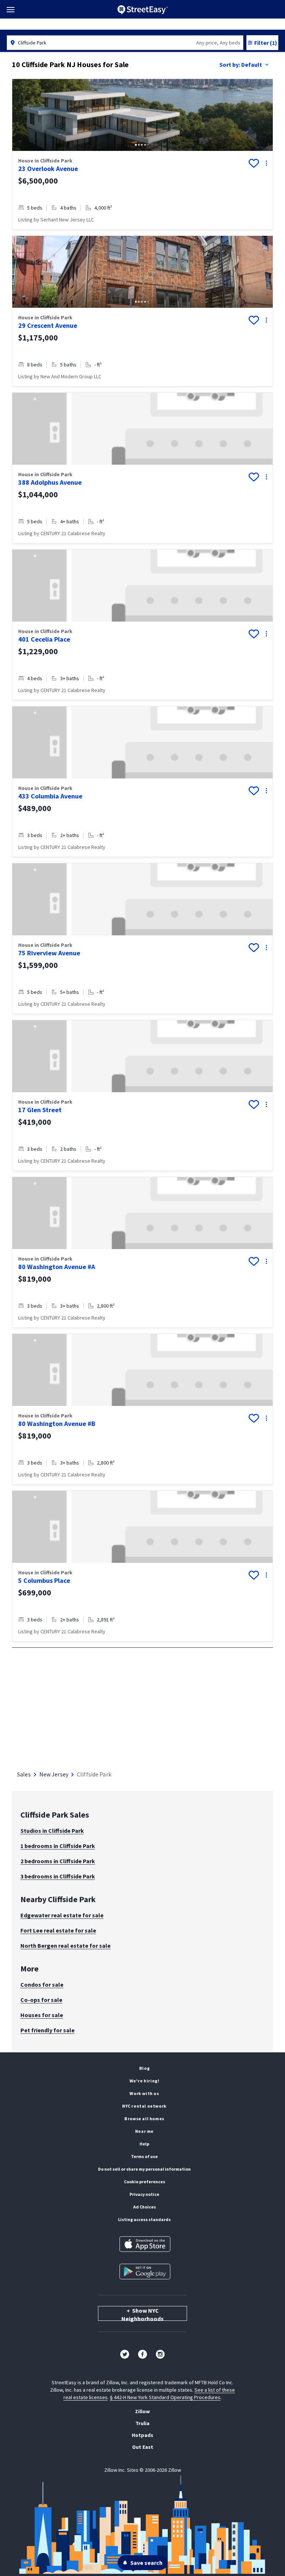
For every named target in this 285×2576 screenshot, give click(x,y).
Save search (146, 2563)
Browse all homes (144, 2119)
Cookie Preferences (145, 2182)
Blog (144, 2068)
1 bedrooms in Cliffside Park (58, 1846)
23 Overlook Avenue (48, 169)
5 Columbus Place (44, 1580)
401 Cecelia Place (44, 639)
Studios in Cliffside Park (52, 1831)
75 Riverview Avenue (49, 953)
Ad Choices (145, 2207)
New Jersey (54, 1774)
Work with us (144, 2093)
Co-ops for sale (41, 2000)
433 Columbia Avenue (50, 796)
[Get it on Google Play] (145, 2272)
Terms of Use (144, 2156)
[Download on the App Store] (145, 2244)
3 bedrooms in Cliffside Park (58, 1876)
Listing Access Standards (144, 2219)
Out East (143, 2447)
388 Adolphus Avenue (50, 482)
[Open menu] (11, 10)
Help (144, 2144)
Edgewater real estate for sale (62, 1915)
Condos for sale (42, 1984)
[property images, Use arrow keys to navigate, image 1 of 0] (142, 429)
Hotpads (142, 2435)
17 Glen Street (40, 1110)
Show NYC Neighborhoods (142, 2314)
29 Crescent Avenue (48, 325)
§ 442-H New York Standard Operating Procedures (165, 2397)
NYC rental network (144, 2106)
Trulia (142, 2423)
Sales (24, 1774)
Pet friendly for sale (47, 2030)
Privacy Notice (144, 2194)
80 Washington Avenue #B (57, 1424)
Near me (144, 2131)
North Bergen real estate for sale (65, 1946)
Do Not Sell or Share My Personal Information (144, 2169)
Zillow (142, 2411)
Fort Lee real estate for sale (58, 1930)
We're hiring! (145, 2081)
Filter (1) (266, 43)
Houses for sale (42, 2015)
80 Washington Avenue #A (57, 1267)
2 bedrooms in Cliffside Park (58, 1861)
